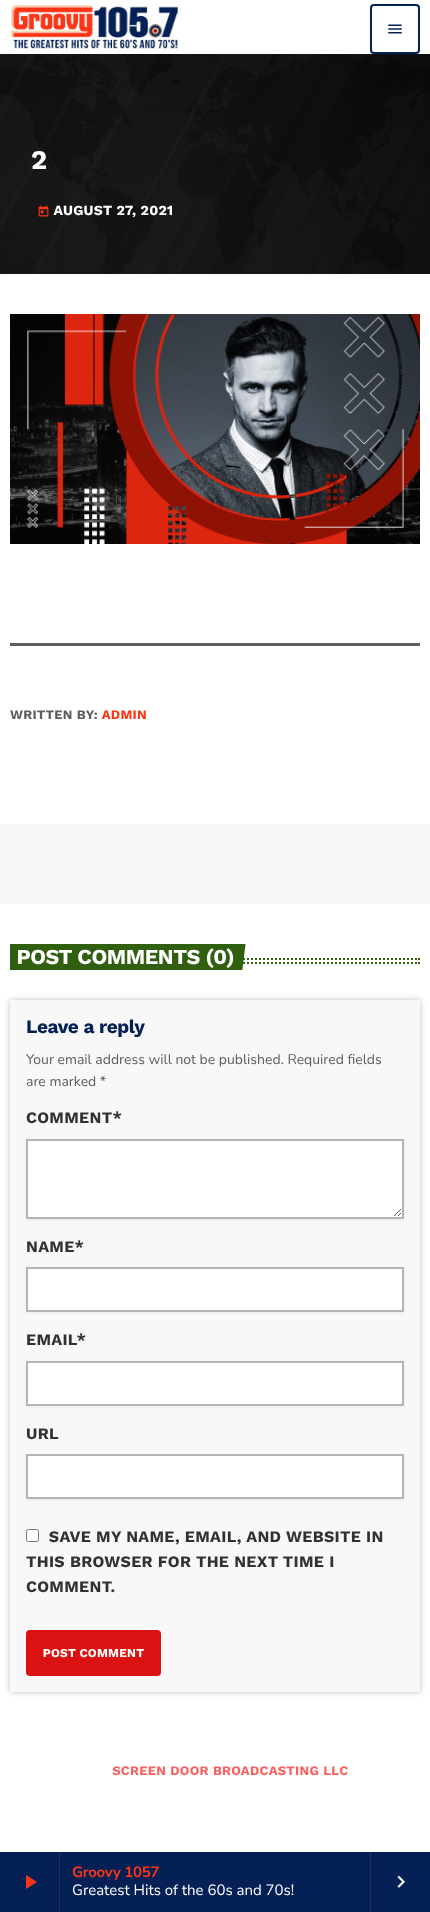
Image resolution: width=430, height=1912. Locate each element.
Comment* (74, 1117)
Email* (56, 1339)
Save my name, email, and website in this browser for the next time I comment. (205, 1561)
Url (42, 1433)
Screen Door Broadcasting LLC (230, 1771)
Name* (55, 1246)
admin (124, 715)
